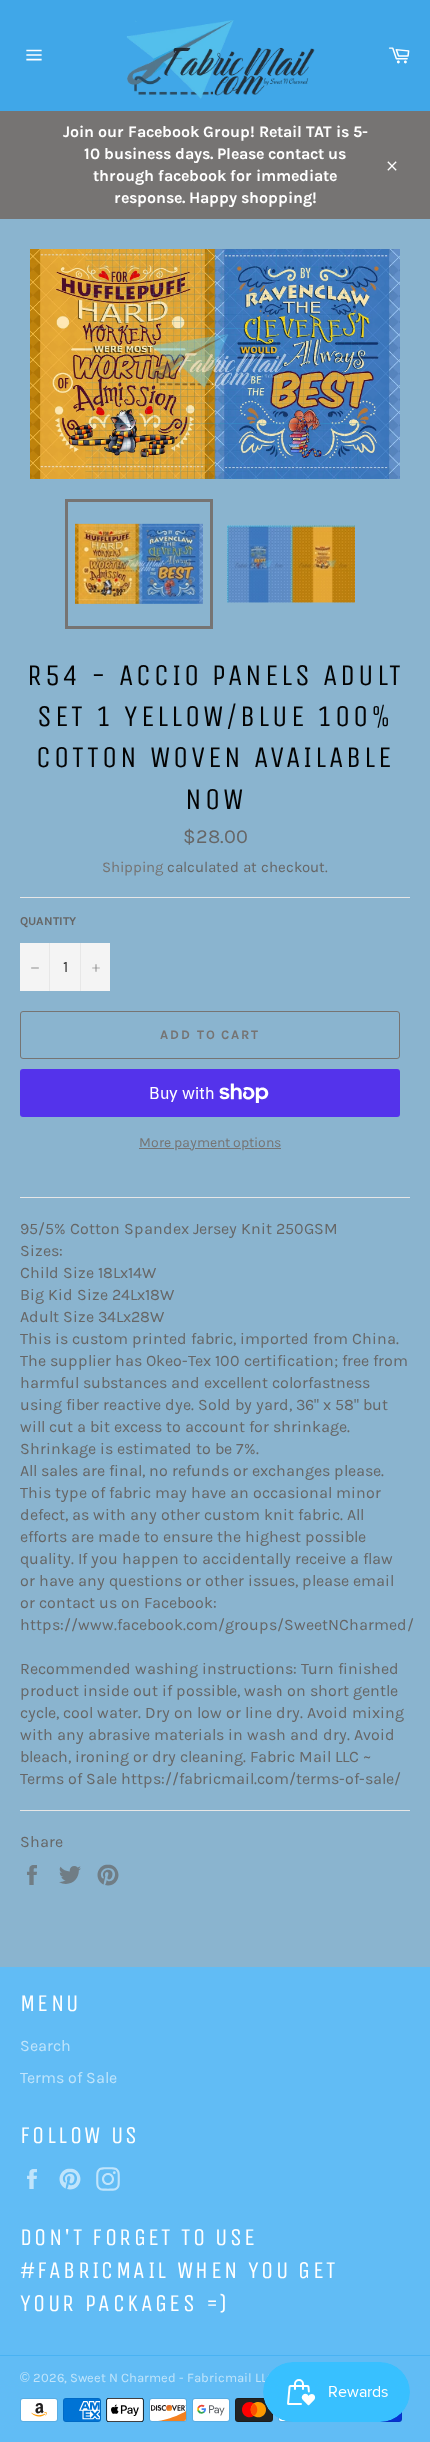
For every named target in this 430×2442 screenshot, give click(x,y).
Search (45, 2045)
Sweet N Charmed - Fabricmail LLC (172, 2377)
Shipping (132, 867)
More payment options (210, 1142)
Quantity (48, 921)
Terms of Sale (68, 2077)
